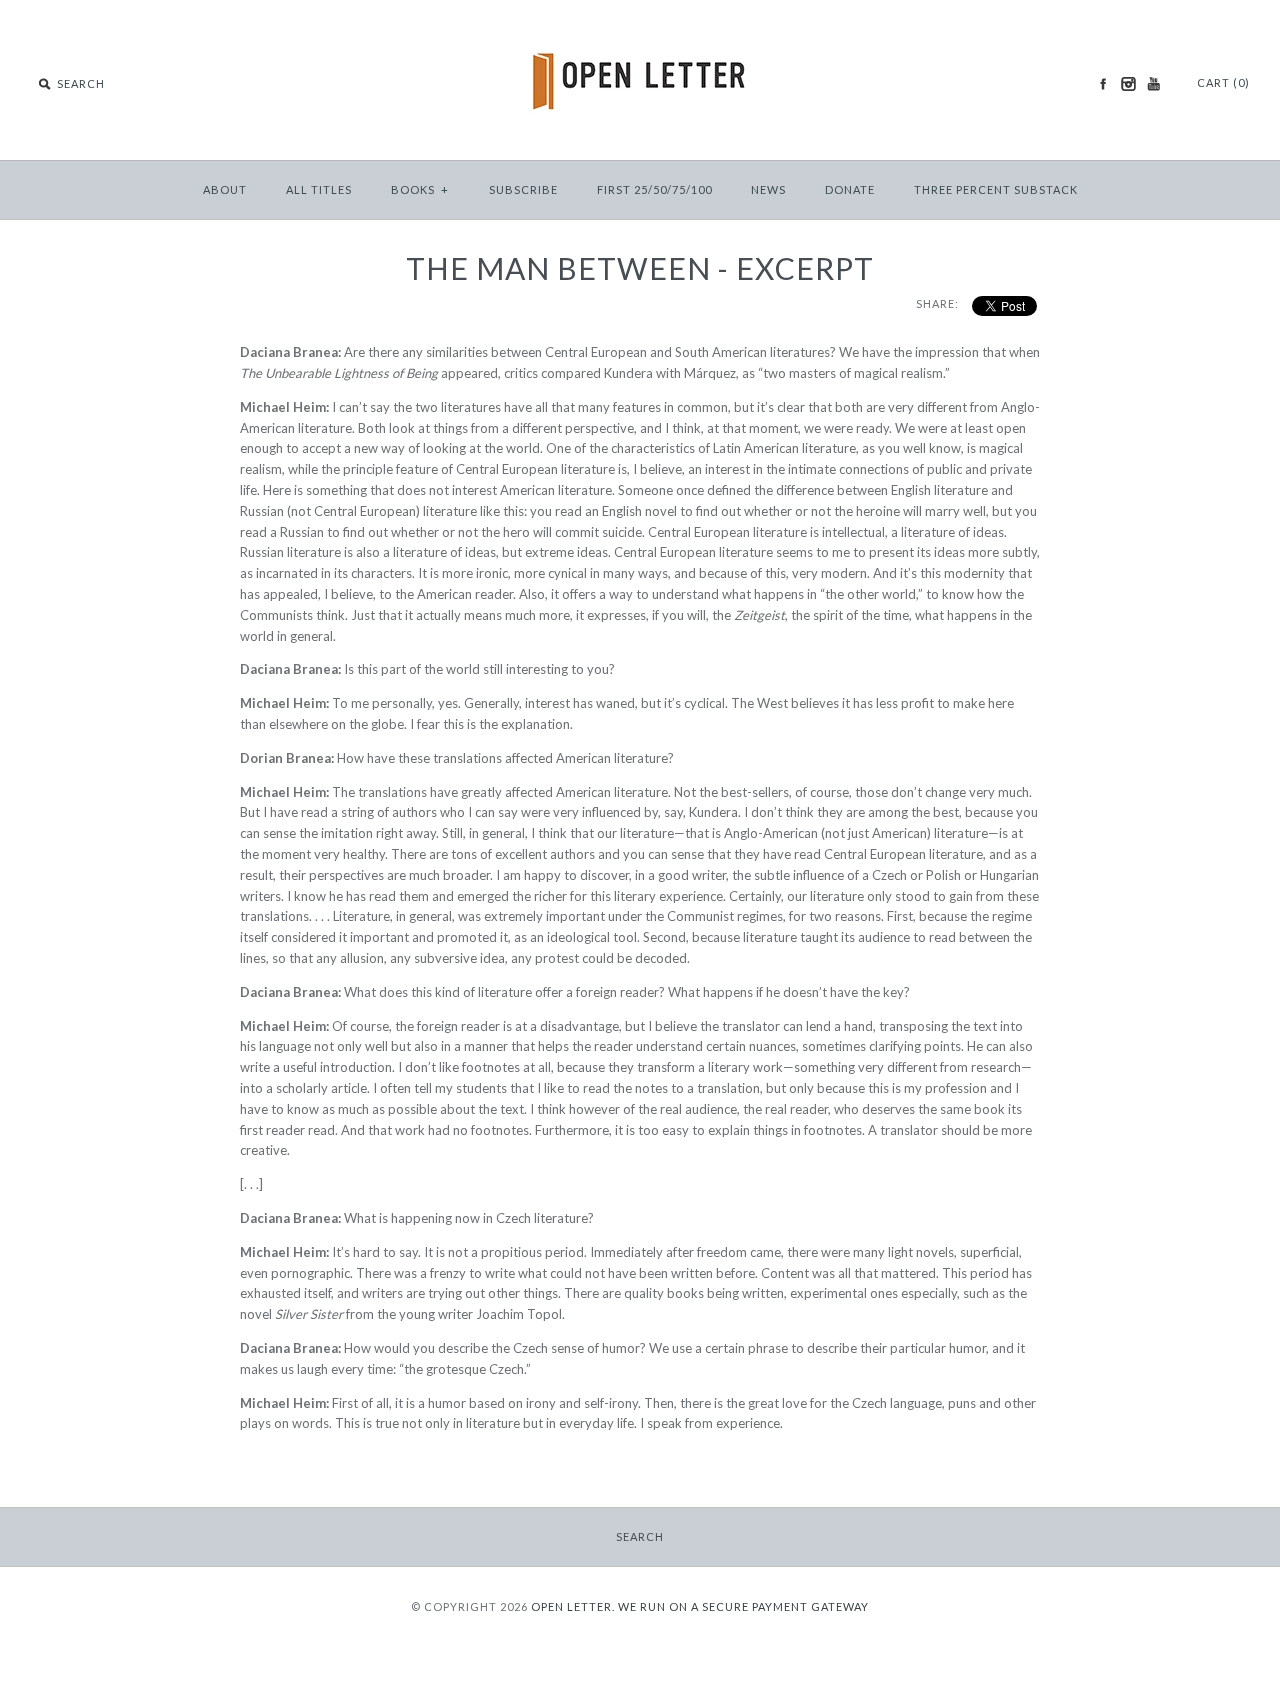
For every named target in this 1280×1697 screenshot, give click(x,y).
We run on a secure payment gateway (743, 1606)
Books (420, 189)
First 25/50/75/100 (654, 189)
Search (640, 1536)
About (225, 189)
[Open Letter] (640, 30)
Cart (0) (1223, 82)
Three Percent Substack (996, 189)
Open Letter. (573, 1606)
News (768, 189)
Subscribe (523, 189)
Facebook (1103, 84)
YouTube (1153, 84)
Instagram (1128, 84)
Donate (850, 189)
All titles (319, 189)
